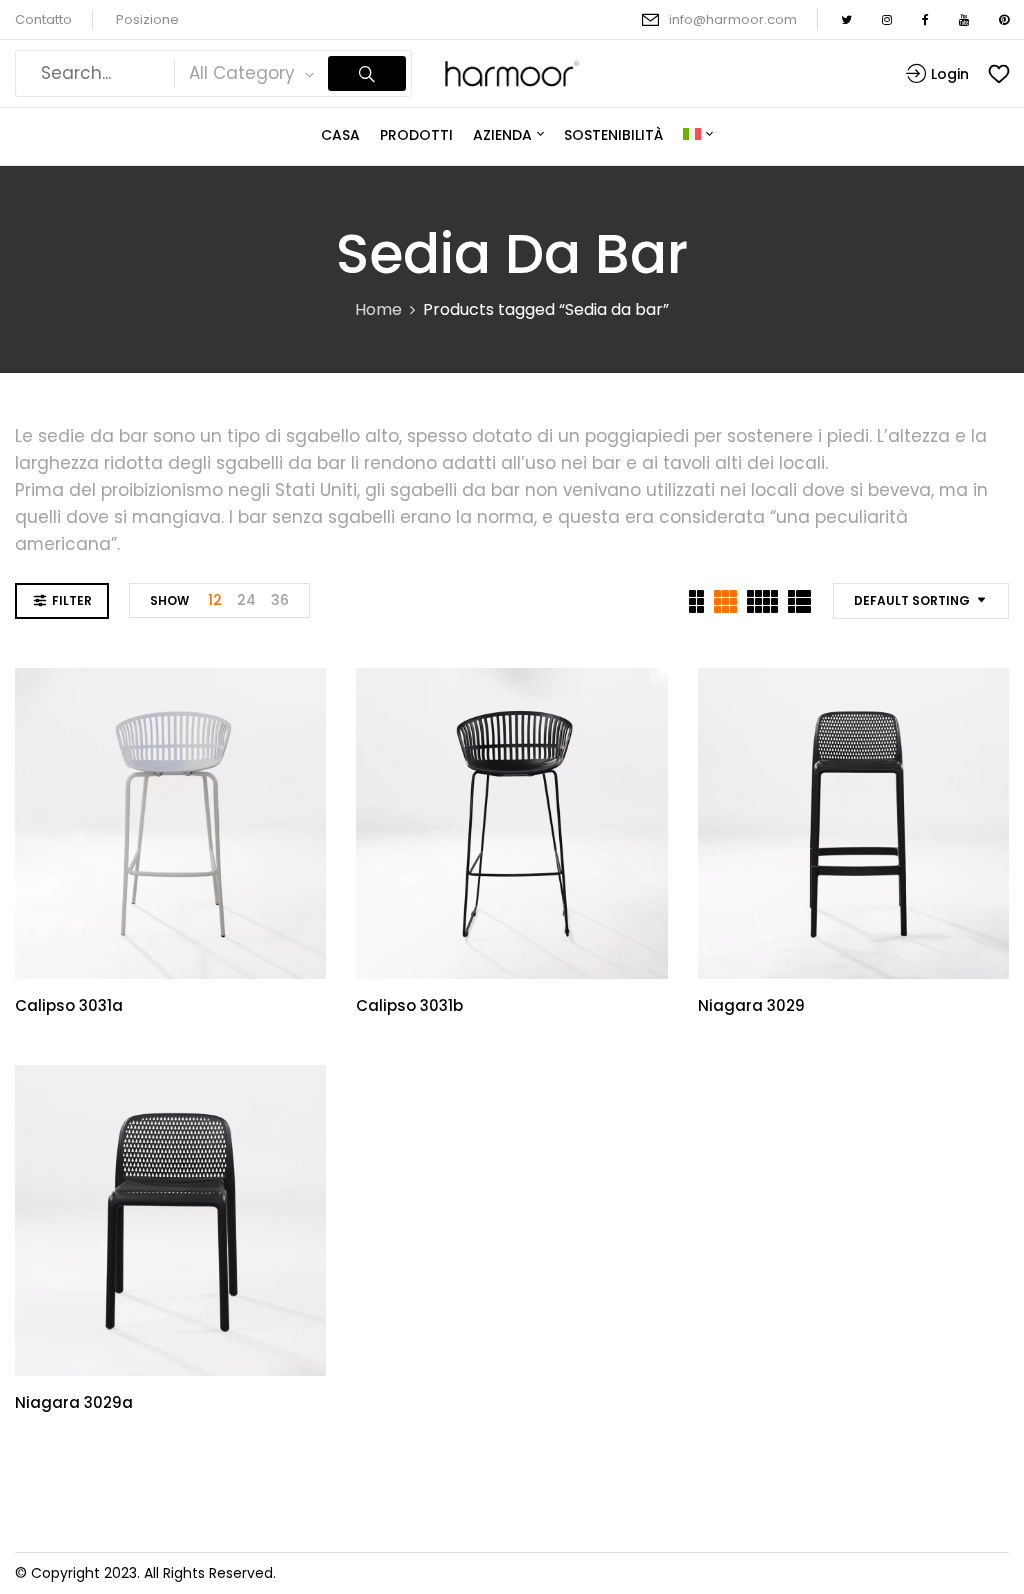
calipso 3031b (409, 1005)
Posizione (147, 19)
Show (169, 600)
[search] (367, 73)
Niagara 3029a (74, 1402)
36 (280, 600)
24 (246, 600)
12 (215, 600)
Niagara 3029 (751, 1005)
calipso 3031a (69, 1005)
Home (378, 309)
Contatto (43, 19)
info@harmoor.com (733, 19)
